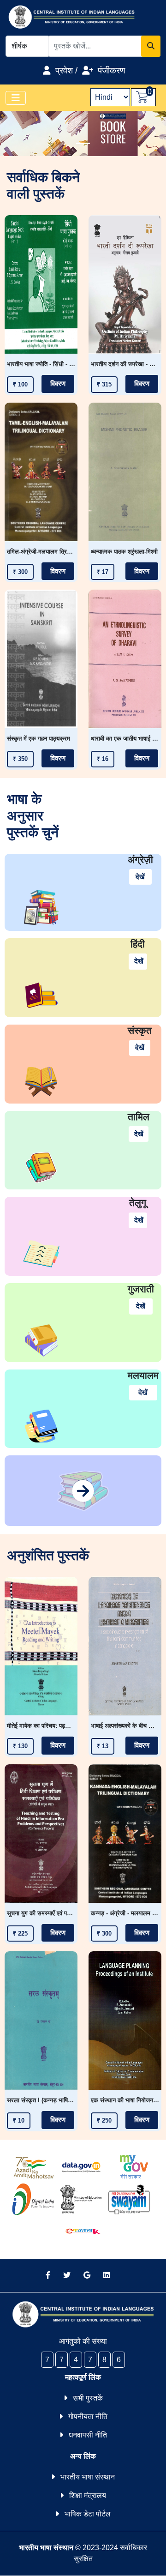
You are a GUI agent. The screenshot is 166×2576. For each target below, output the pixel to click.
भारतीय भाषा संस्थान (88, 2477)
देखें (140, 877)
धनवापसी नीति (88, 2435)
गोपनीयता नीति (88, 2416)
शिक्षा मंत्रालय (88, 2495)
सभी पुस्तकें (88, 2398)
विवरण (58, 384)
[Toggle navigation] (16, 98)
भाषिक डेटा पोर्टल (88, 2514)
